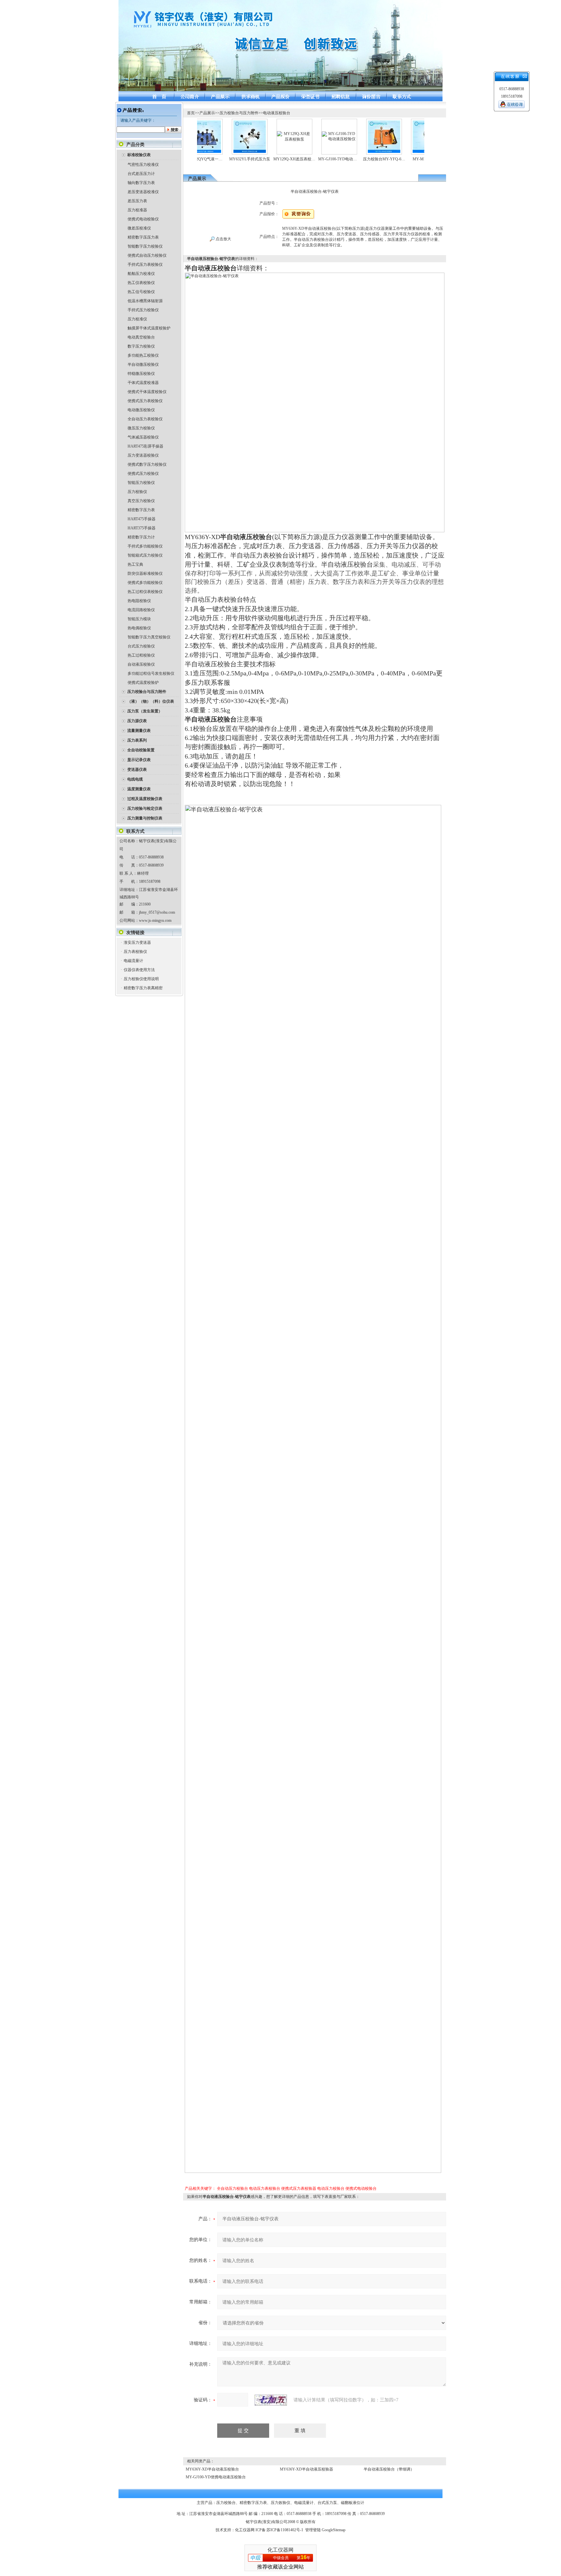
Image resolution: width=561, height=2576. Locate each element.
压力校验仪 (137, 492)
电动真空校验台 (141, 337)
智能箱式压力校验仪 (145, 555)
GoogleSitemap (334, 2530)
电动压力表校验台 (265, 2188)
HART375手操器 (142, 528)
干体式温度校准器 (143, 383)
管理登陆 (313, 2530)
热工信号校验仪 (141, 292)
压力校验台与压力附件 (239, 113)
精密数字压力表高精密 (143, 988)
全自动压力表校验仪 (145, 419)
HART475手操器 (142, 519)
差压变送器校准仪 (143, 192)
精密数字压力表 (141, 510)
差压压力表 (137, 201)
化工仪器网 (245, 2530)
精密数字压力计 (141, 537)
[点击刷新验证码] (271, 2400)
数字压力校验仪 (141, 346)
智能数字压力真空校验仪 (149, 637)
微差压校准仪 (139, 228)
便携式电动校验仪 (143, 219)
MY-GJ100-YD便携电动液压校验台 (216, 2477)
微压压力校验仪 (141, 428)
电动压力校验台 (331, 2188)
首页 (191, 113)
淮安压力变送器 (137, 943)
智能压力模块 (139, 619)
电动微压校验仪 (141, 410)
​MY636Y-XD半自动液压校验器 (306, 2469)
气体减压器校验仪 (143, 437)
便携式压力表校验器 (299, 2188)
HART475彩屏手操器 (145, 446)
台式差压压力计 (141, 174)
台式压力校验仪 (141, 646)
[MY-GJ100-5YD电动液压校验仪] (306, 134)
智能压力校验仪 (141, 483)
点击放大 (223, 239)
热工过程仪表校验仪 (145, 592)
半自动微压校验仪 (143, 364)
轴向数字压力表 (141, 183)
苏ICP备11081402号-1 (285, 2530)
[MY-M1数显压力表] (396, 123)
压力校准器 (137, 210)
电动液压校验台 (277, 113)
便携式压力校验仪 (143, 474)
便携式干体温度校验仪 (147, 392)
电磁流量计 (133, 961)
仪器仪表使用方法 (139, 970)
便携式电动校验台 (361, 2188)
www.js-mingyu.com (155, 920)
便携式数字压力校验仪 (147, 464)
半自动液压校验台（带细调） (389, 2469)
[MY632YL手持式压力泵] (217, 123)
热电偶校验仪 (139, 628)
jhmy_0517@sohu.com (157, 912)
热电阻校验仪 (139, 601)
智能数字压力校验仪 (145, 246)
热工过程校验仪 (141, 655)
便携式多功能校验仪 (145, 583)
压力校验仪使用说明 (141, 979)
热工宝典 (135, 564)
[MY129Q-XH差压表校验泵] (262, 133)
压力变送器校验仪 (143, 455)
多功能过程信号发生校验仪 (151, 673)
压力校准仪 (137, 319)
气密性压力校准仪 (143, 165)
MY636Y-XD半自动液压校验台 (212, 2469)
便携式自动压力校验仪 (147, 255)
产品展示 (207, 113)
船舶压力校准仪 (141, 274)
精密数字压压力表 (143, 237)
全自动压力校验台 (232, 2188)
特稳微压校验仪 (141, 374)
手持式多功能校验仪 (145, 546)
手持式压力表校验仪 (145, 265)
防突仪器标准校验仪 (145, 573)
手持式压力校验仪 (143, 310)
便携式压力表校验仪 (145, 401)
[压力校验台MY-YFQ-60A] (351, 123)
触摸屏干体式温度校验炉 (149, 328)
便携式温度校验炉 (143, 683)
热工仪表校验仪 (141, 283)
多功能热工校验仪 (143, 355)
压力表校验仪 (135, 952)
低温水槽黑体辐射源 (145, 301)
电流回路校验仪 (141, 610)
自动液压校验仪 (141, 664)
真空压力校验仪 (141, 501)
